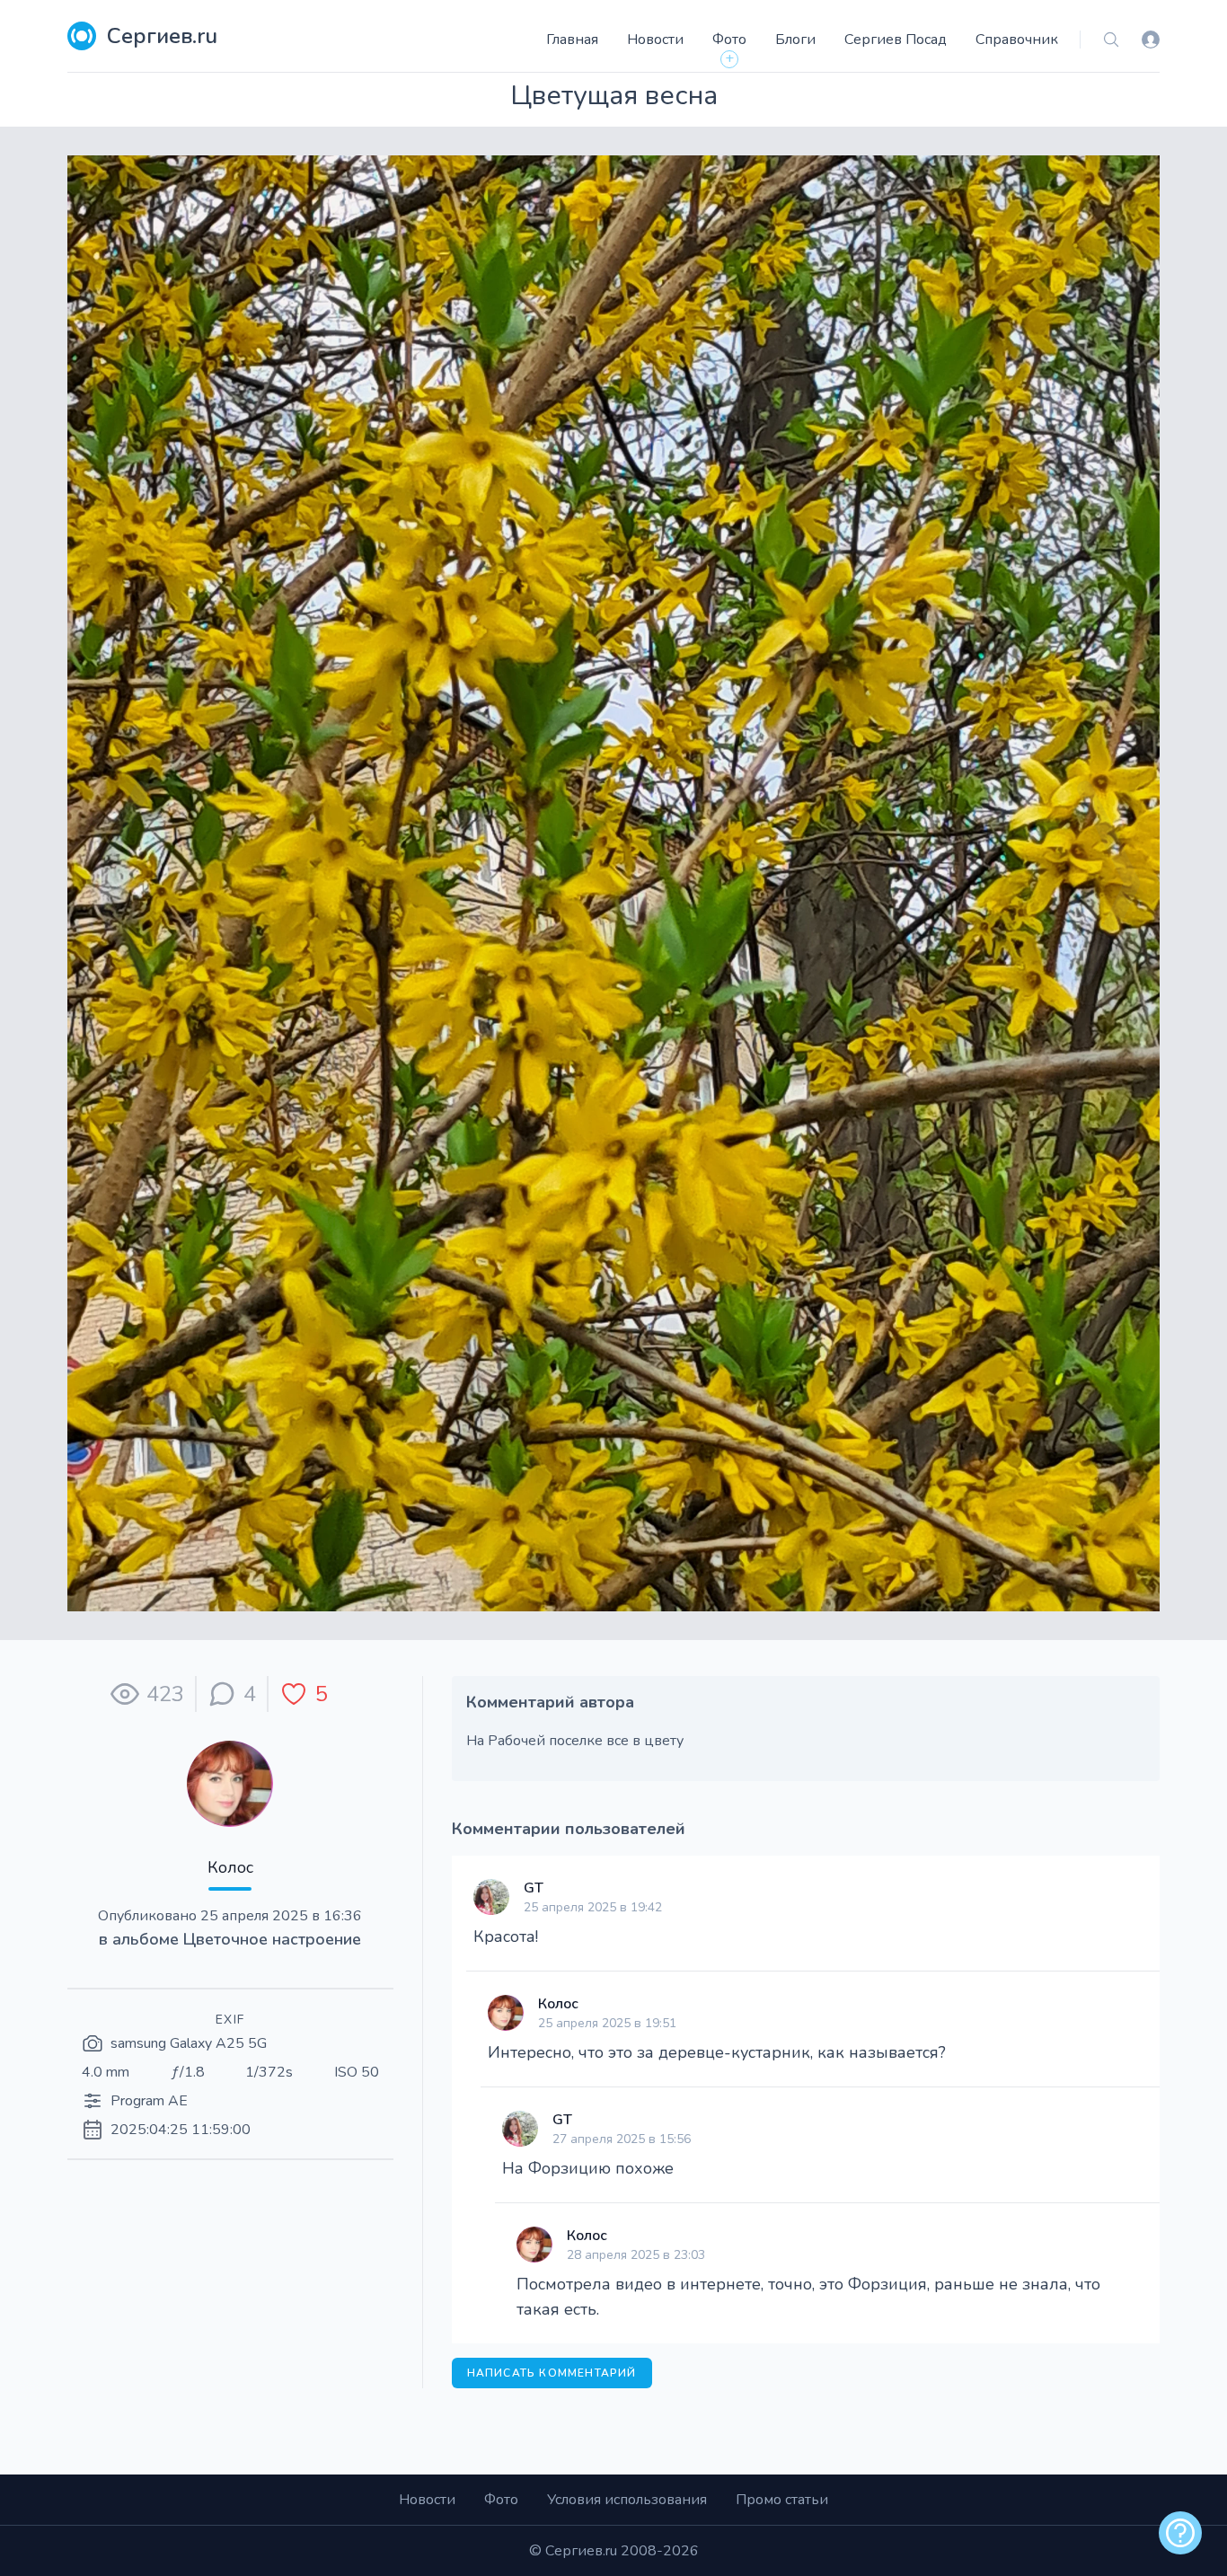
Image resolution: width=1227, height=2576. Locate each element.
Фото (729, 40)
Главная (572, 40)
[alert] (1180, 2533)
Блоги (795, 40)
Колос (230, 1867)
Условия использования (627, 2500)
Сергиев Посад (896, 40)
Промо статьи (782, 2500)
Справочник (1017, 40)
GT (534, 1888)
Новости (655, 40)
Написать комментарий (552, 2373)
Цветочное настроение (272, 1939)
